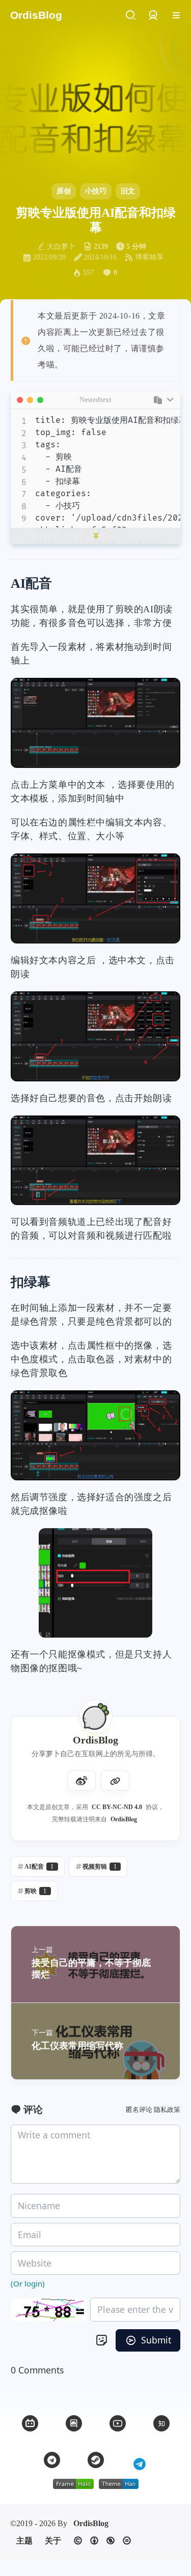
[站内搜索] (130, 16)
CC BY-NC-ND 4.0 (117, 1807)
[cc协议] (102, 2541)
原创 (64, 191)
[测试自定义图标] (140, 2460)
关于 (53, 2541)
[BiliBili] (30, 2423)
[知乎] (161, 2423)
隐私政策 (167, 2110)
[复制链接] (115, 1781)
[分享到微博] (81, 1781)
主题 (24, 2541)
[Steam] (96, 2460)
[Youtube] (118, 2423)
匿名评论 (139, 2110)
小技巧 (96, 191)
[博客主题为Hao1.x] (119, 2484)
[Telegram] (52, 2460)
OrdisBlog (124, 1819)
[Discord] (74, 2423)
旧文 (128, 191)
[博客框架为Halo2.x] (73, 2484)
